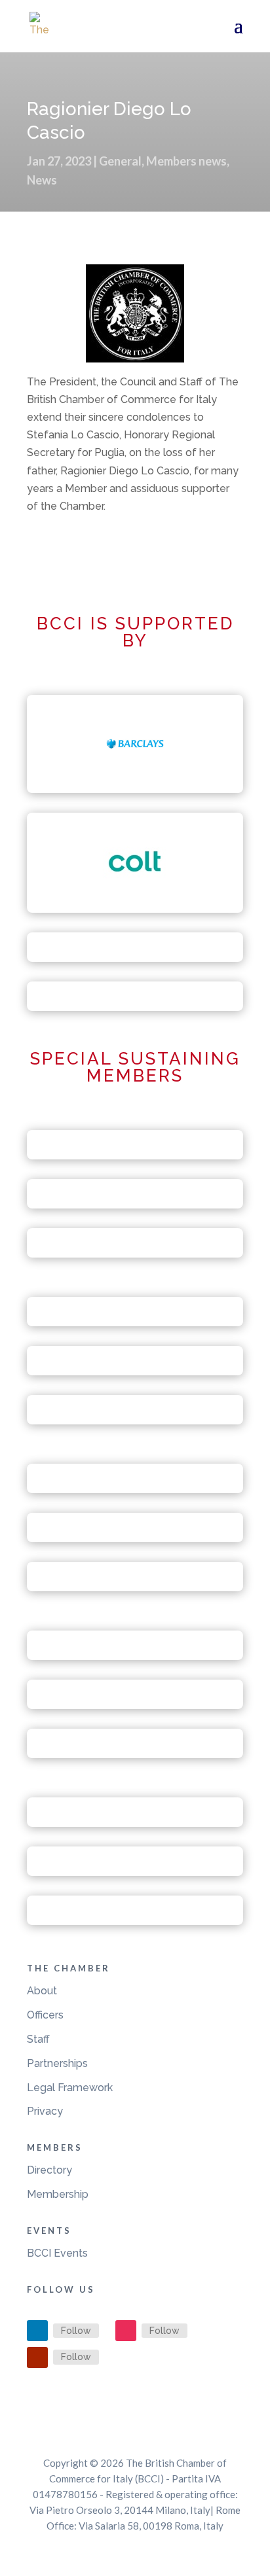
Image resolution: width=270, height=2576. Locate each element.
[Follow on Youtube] (37, 2357)
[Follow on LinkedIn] (37, 2331)
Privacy (45, 2111)
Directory (49, 2170)
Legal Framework (70, 2088)
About (42, 1991)
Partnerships (57, 2063)
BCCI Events (57, 2253)
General (120, 161)
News (42, 180)
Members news (186, 161)
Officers (45, 2015)
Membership (58, 2194)
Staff (38, 2039)
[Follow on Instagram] (126, 2331)
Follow (76, 2331)
